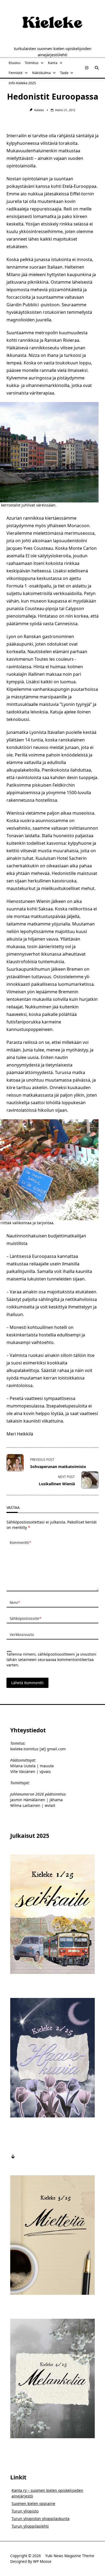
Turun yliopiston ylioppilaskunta (41, 2519)
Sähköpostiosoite (25, 1618)
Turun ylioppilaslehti (30, 2526)
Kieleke (39, 110)
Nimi (15, 1602)
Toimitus (32, 63)
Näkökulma (41, 73)
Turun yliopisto (25, 2511)
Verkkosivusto (22, 1634)
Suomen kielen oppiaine (33, 2503)
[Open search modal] (97, 68)
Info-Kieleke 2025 (22, 83)
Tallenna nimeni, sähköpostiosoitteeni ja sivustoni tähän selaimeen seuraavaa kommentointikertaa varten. (51, 1660)
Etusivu (15, 63)
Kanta (53, 63)
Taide (64, 73)
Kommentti (20, 1542)
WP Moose (42, 2561)
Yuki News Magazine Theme (70, 2556)
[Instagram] (87, 68)
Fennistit (16, 73)
